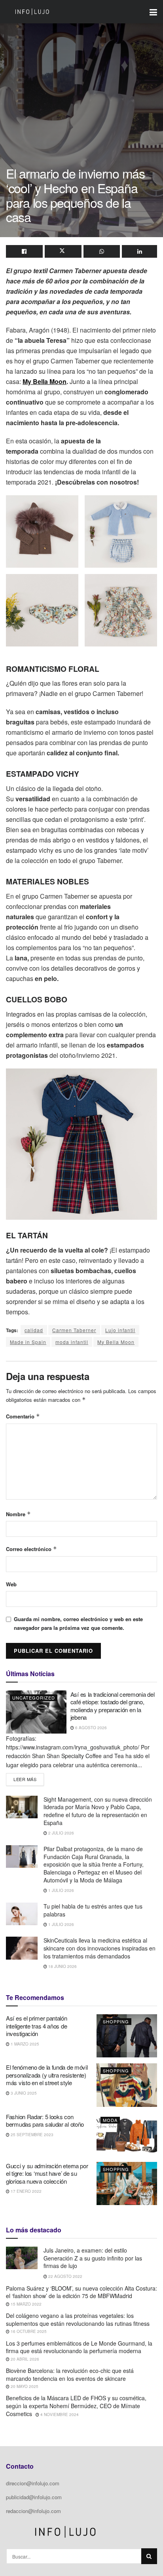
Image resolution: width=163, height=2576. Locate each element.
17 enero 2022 (26, 2191)
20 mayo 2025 (24, 2386)
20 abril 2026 (24, 2359)
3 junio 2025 (23, 2093)
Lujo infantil (120, 1330)
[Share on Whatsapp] (102, 251)
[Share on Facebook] (24, 251)
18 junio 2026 (62, 1966)
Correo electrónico (31, 1549)
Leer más (29, 1778)
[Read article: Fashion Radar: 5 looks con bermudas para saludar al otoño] (127, 2134)
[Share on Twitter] (63, 251)
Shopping (116, 2021)
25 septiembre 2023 (31, 2135)
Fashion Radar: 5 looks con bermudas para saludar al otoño (45, 2121)
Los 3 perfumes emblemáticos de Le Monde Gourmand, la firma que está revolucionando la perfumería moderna (79, 2347)
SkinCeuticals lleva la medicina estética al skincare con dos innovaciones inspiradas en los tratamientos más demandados (100, 1948)
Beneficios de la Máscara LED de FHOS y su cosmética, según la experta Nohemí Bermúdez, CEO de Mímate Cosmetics (76, 2406)
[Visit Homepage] (32, 12)
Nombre (18, 1514)
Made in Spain (28, 1342)
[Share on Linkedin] (139, 251)
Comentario (23, 1416)
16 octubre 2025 (28, 2331)
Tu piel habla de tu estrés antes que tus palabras (93, 1910)
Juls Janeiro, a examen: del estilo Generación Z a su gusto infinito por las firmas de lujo (93, 2258)
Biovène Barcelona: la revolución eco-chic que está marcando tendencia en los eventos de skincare (70, 2374)
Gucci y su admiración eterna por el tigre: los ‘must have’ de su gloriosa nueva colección (47, 2173)
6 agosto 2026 (90, 1728)
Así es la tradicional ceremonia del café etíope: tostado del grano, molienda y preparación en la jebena (113, 1706)
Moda (110, 2120)
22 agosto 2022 (65, 2276)
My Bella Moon (45, 381)
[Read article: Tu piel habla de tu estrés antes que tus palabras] (22, 1914)
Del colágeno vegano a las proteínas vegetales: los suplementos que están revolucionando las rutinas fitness (78, 2319)
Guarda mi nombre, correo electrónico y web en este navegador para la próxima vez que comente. (78, 1623)
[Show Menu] (153, 12)
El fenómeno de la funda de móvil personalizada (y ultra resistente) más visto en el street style (47, 2075)
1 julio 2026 (61, 1890)
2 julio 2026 (61, 1833)
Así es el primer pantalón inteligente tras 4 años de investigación (37, 2026)
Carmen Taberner (74, 1330)
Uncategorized (34, 1698)
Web (11, 1584)
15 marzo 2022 (26, 2304)
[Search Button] (149, 2556)
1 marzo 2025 (24, 2044)
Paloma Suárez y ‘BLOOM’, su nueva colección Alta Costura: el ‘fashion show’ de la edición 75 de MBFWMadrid (81, 2292)
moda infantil (72, 1342)
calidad (34, 1330)
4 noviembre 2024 (59, 2414)
